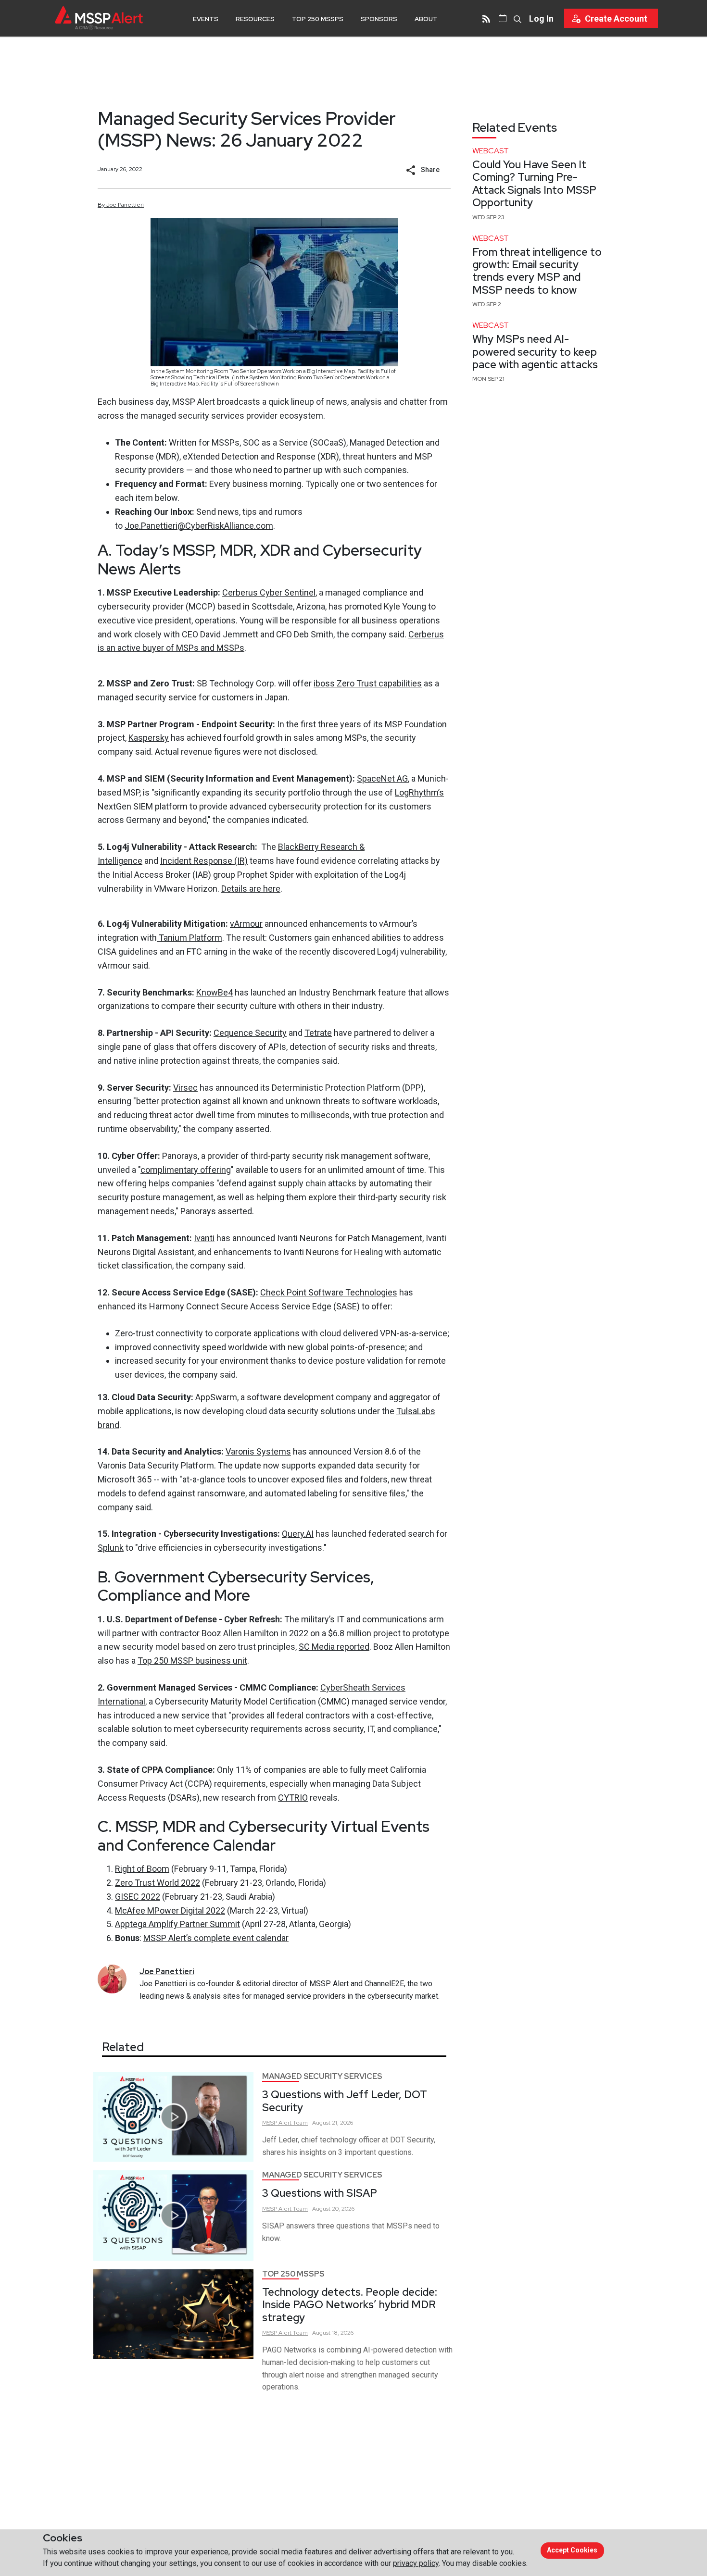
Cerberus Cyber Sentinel (269, 592)
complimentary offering (186, 1170)
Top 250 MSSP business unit (192, 1661)
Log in (541, 19)
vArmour (246, 924)
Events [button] (206, 19)
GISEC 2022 (138, 1897)
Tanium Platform (189, 938)
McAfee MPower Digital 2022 (170, 1910)
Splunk (111, 1548)
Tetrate (318, 1033)
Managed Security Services (322, 2076)
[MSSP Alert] (99, 18)
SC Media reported (334, 1647)
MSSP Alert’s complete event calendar (216, 1938)
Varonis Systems (258, 1451)
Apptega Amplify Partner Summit (177, 1924)
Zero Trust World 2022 (158, 1883)
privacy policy (416, 2563)
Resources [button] (255, 19)
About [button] (426, 19)
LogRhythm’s (419, 792)
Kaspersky (149, 738)
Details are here (251, 889)
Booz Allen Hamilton (240, 1633)
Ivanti (204, 1238)
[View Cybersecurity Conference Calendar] (503, 18)
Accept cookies (572, 2550)
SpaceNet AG (382, 778)
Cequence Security (250, 1033)
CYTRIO (293, 1798)
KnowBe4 (215, 992)
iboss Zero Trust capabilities (368, 683)
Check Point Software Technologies (329, 1292)
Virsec (185, 1088)
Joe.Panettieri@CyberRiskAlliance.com (199, 526)
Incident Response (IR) (204, 861)
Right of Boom (142, 1869)
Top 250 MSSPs (318, 19)
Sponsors (379, 19)
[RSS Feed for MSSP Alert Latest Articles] (486, 18)
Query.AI (298, 1534)
